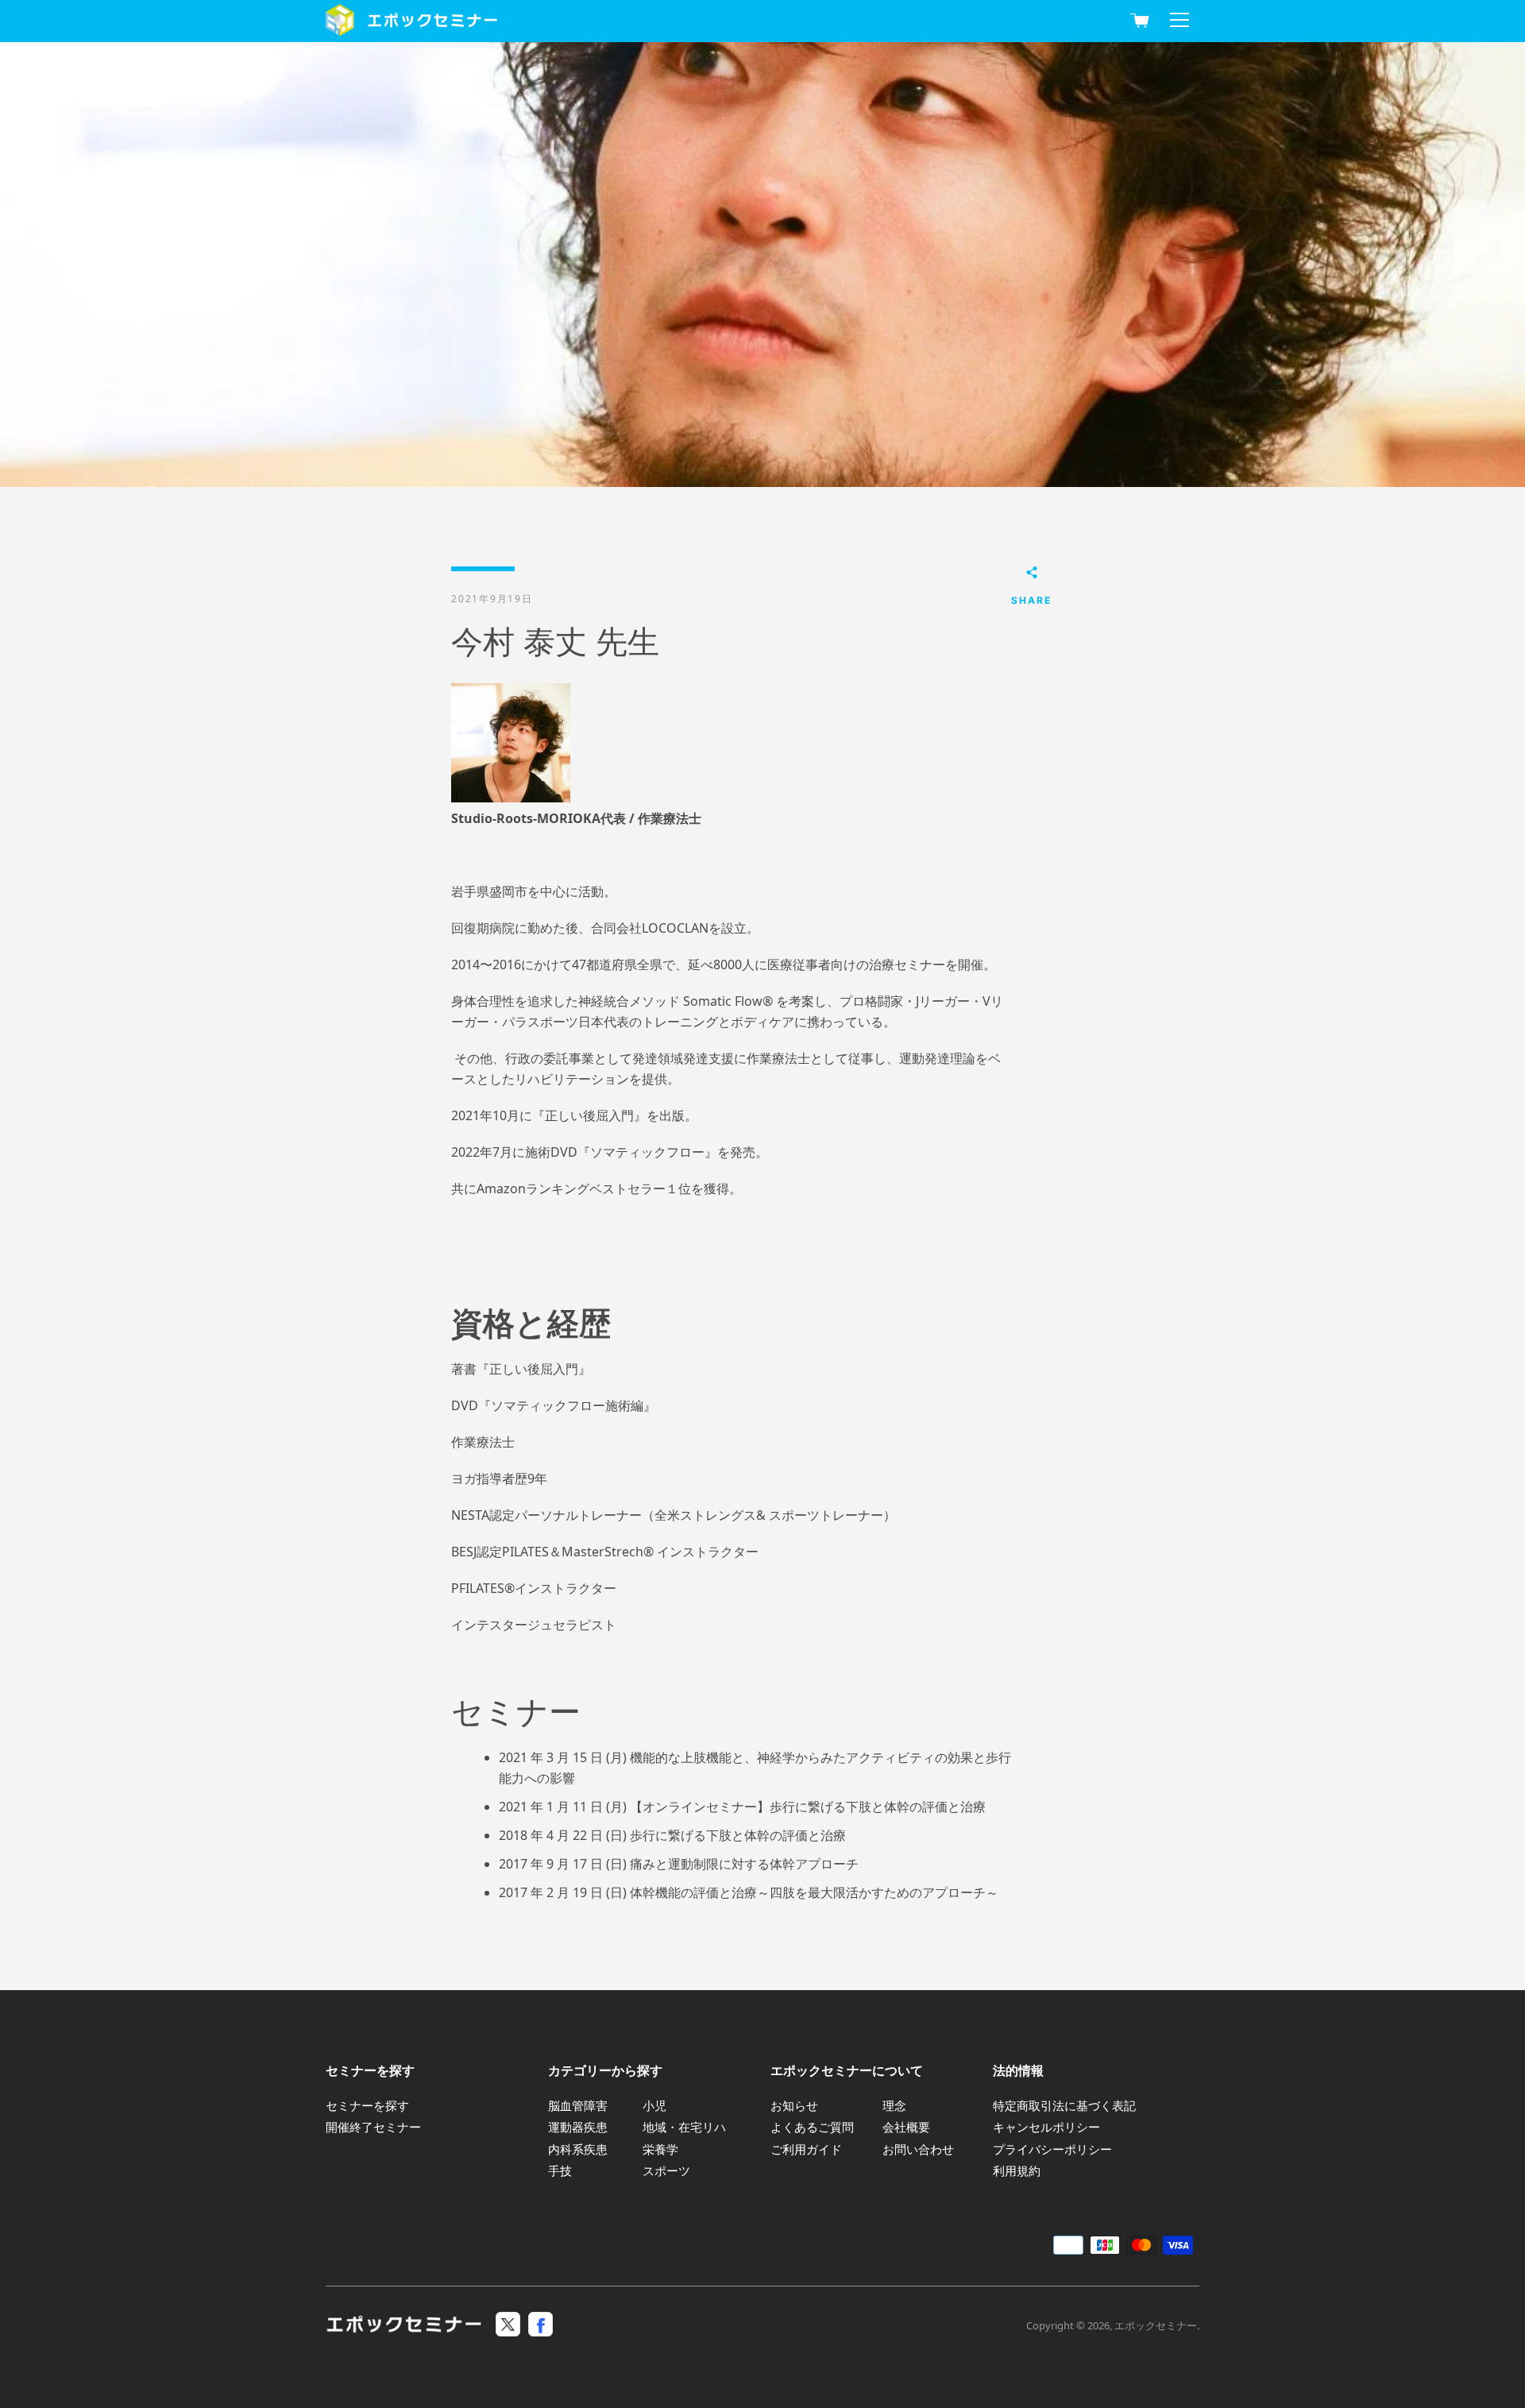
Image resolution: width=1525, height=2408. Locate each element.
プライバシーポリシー (1052, 2149)
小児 (654, 2105)
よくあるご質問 (812, 2127)
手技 (560, 2170)
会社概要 (906, 2127)
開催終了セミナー (373, 2127)
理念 (894, 2105)
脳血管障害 (578, 2105)
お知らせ (794, 2105)
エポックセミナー (1156, 2325)
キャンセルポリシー (1046, 2127)
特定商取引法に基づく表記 (1064, 2105)
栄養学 (660, 2149)
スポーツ (666, 2170)
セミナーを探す (367, 2105)
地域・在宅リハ (684, 2127)
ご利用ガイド (806, 2149)
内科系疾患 (578, 2149)
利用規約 (1017, 2170)
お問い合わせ (918, 2149)
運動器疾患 (578, 2127)
